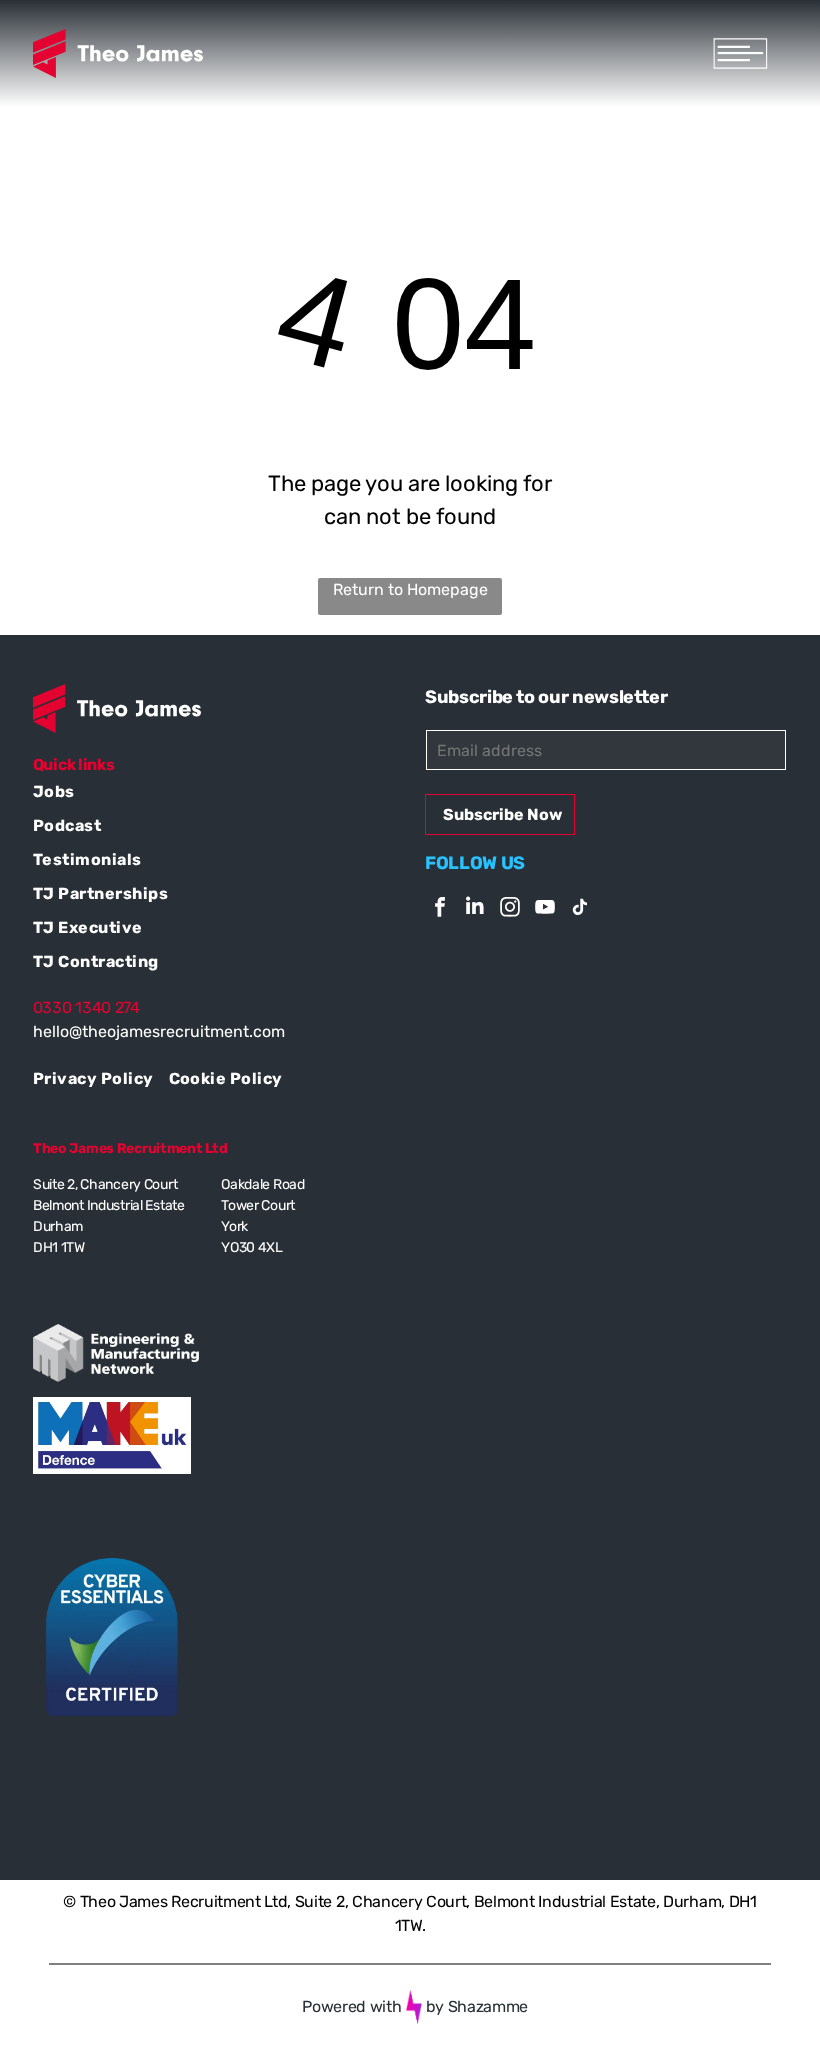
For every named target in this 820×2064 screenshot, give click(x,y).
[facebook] (440, 909)
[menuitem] (214, 794)
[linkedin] (475, 909)
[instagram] (510, 909)
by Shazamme (477, 2006)
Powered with (351, 2006)
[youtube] (545, 909)
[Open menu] (740, 53)
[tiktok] (580, 909)
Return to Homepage (410, 589)
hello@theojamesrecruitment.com (159, 1031)
